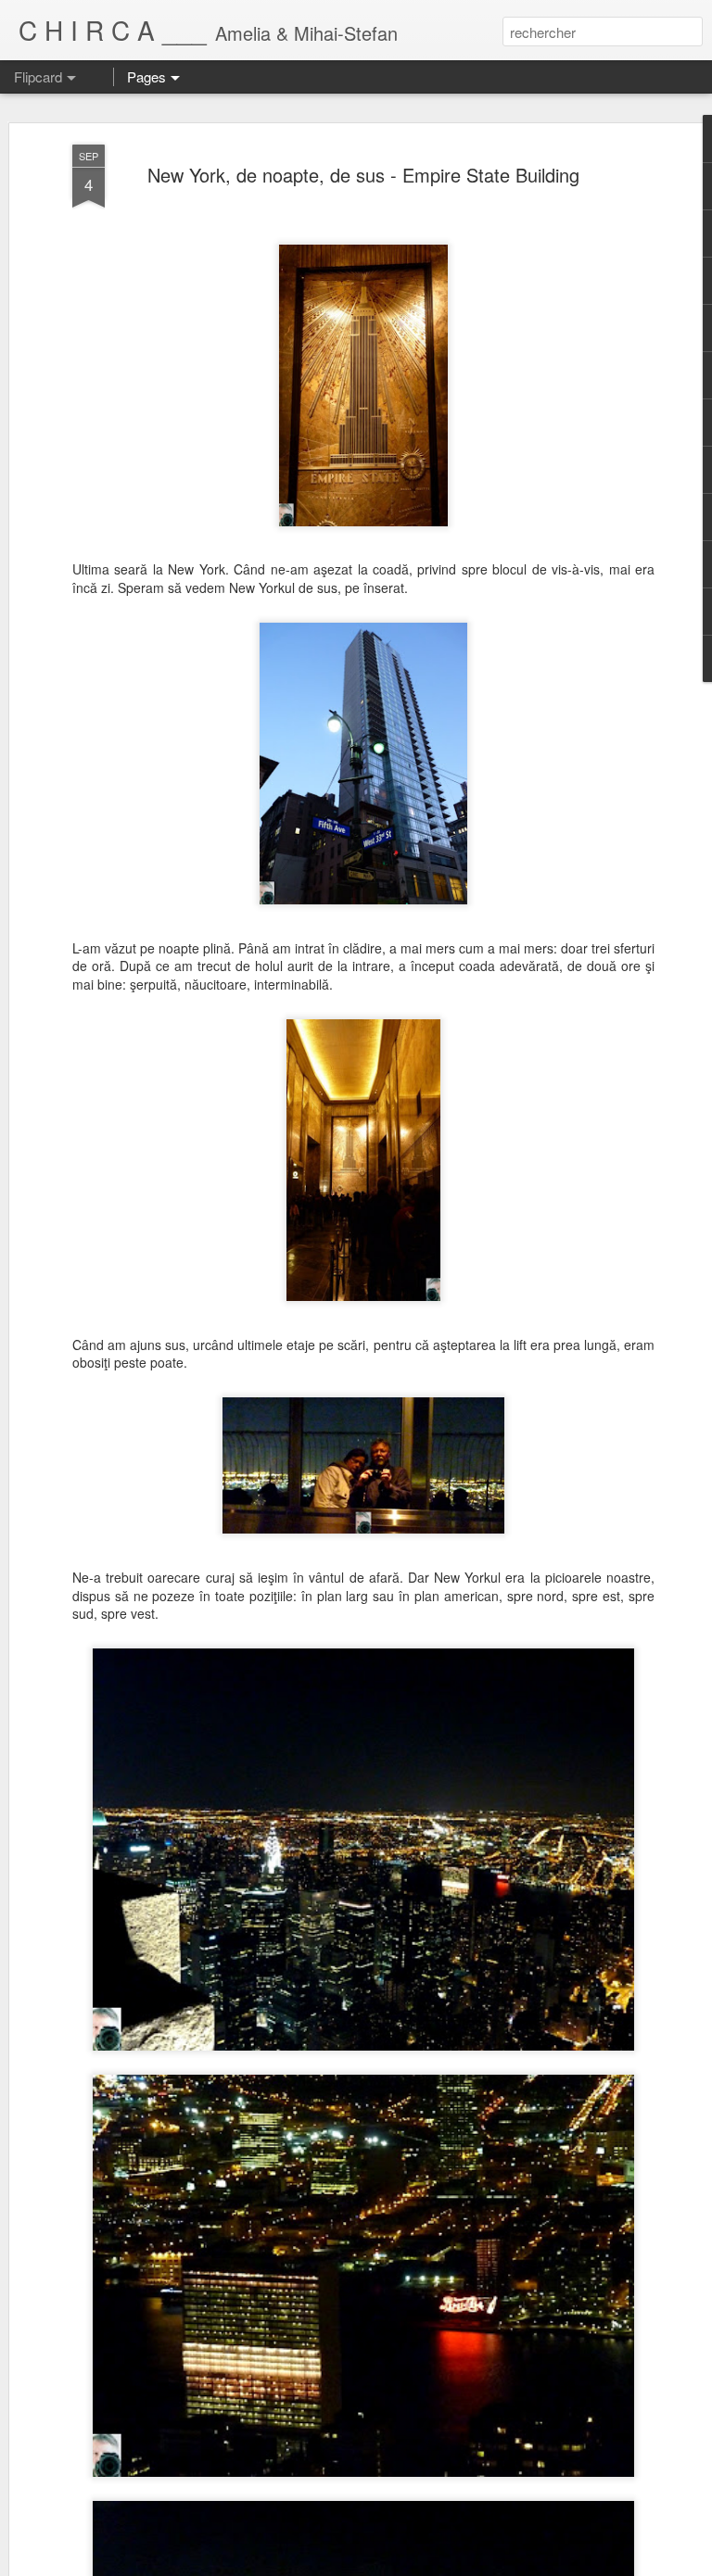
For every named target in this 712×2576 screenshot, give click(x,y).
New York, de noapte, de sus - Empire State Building (363, 175)
